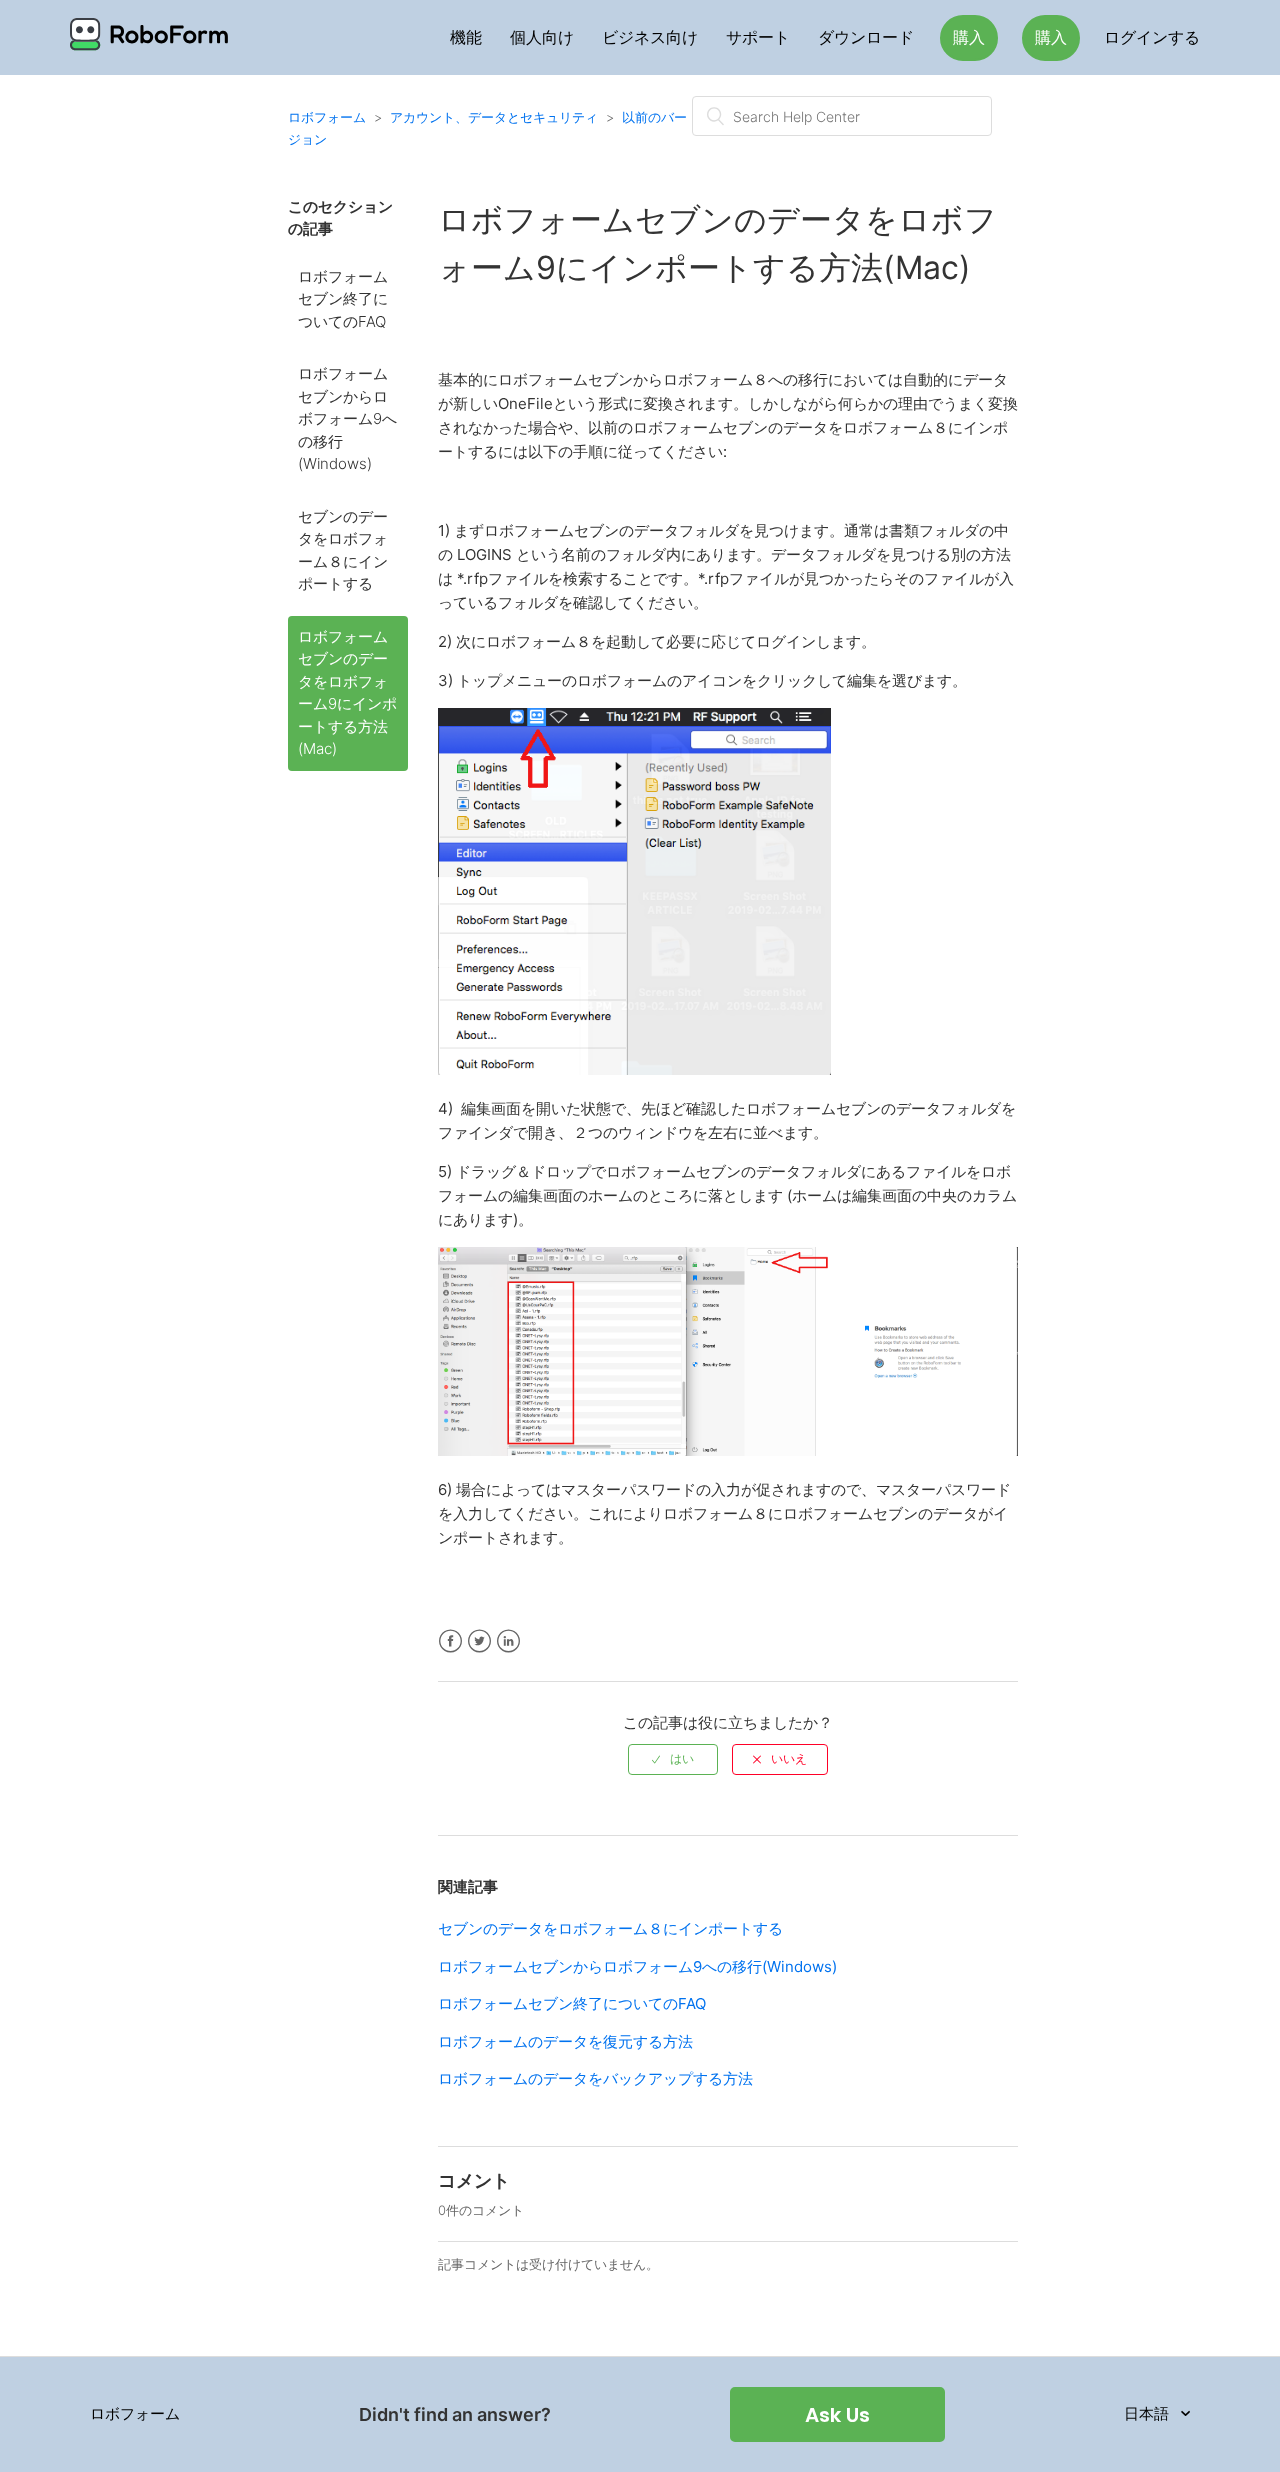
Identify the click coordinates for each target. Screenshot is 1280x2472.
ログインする (1152, 37)
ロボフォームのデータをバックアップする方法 (595, 2078)
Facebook (450, 1641)
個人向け (542, 37)
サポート (758, 37)
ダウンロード (866, 37)
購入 (969, 37)
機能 (466, 37)
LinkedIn (508, 1641)
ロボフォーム (327, 117)
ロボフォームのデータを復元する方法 (565, 2041)
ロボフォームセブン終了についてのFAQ (343, 299)
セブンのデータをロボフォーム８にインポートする (343, 550)
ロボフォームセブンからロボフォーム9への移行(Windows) (347, 418)
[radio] (673, 1759)
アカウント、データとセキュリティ (494, 117)
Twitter (479, 1641)
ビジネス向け (650, 37)
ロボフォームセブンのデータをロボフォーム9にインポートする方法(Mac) (347, 693)
